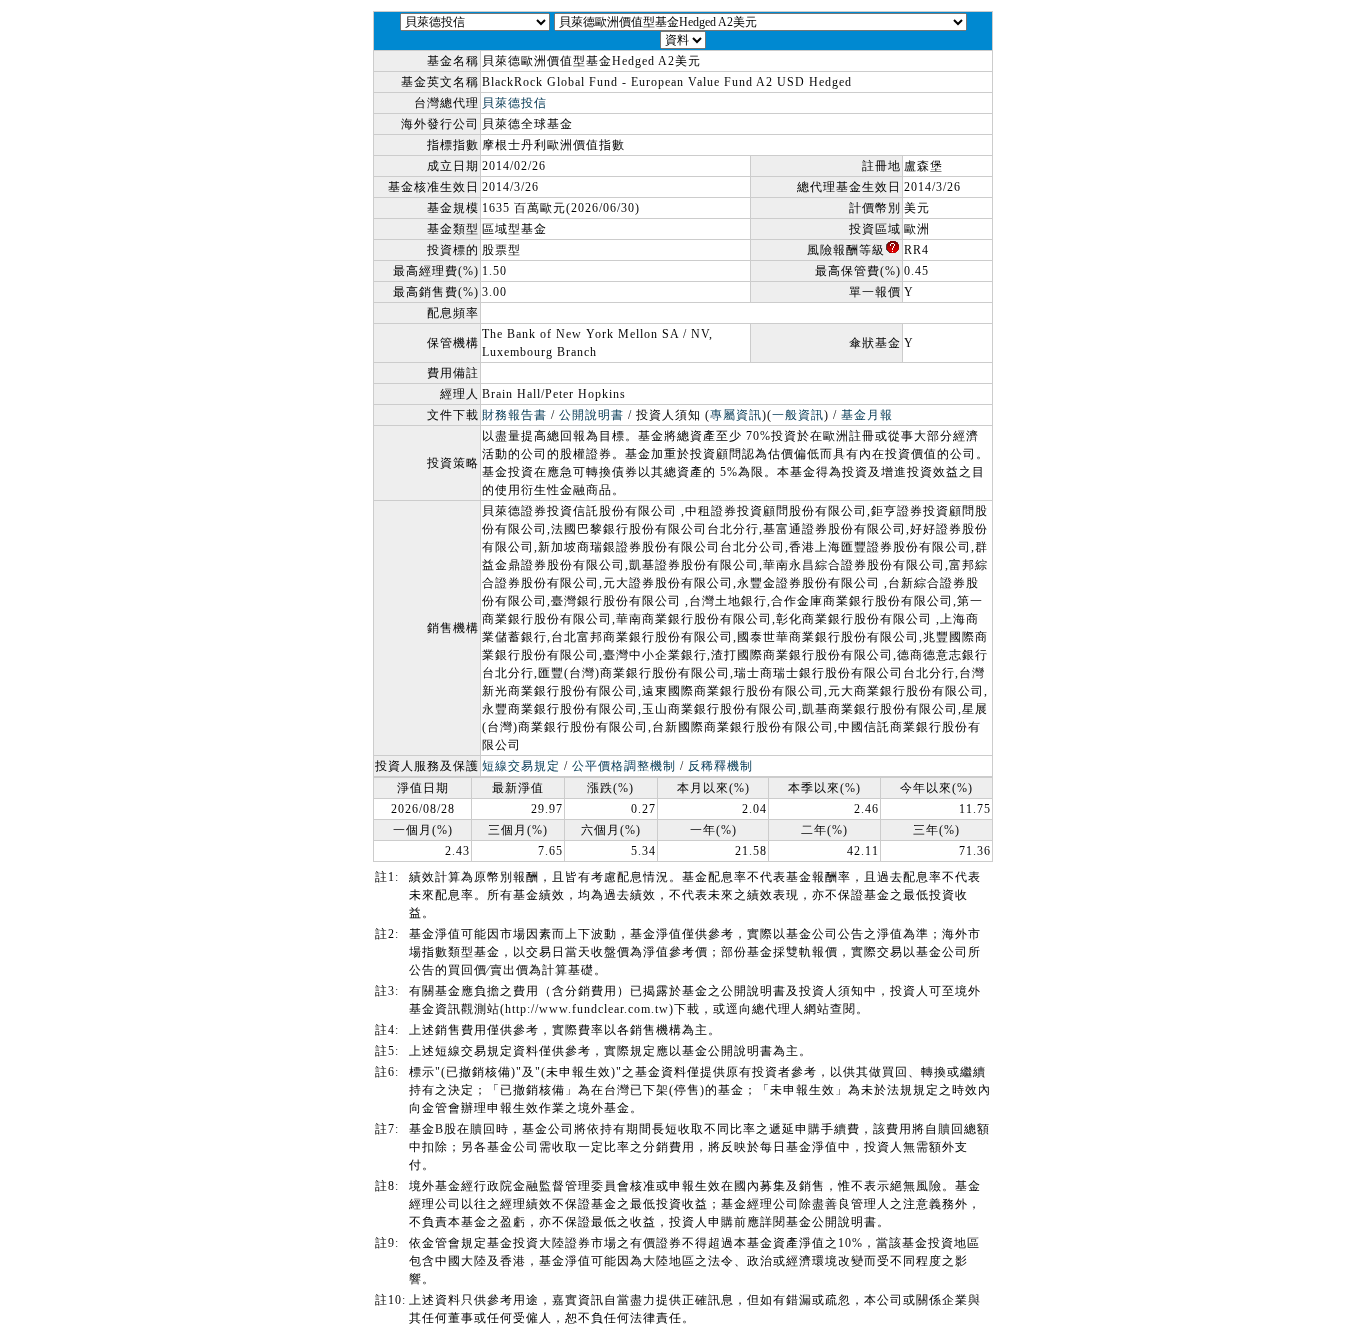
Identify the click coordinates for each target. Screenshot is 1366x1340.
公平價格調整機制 (624, 766)
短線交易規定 (521, 766)
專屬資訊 (736, 415)
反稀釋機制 (720, 766)
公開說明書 (591, 415)
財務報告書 (514, 415)
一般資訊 (798, 415)
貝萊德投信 (514, 103)
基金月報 (867, 415)
